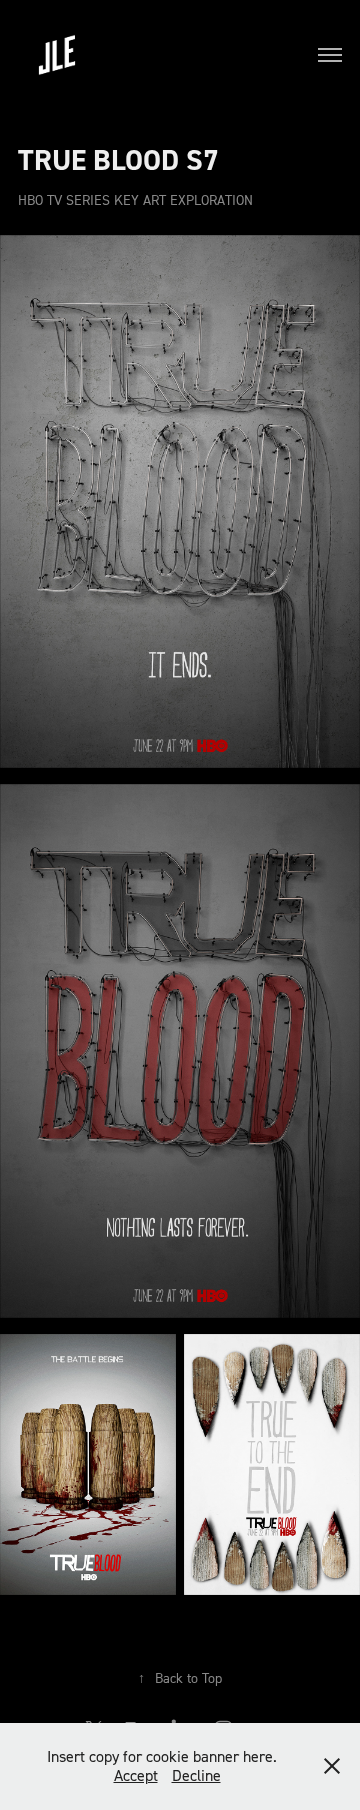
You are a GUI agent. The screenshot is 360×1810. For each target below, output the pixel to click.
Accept (136, 1775)
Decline (196, 1775)
